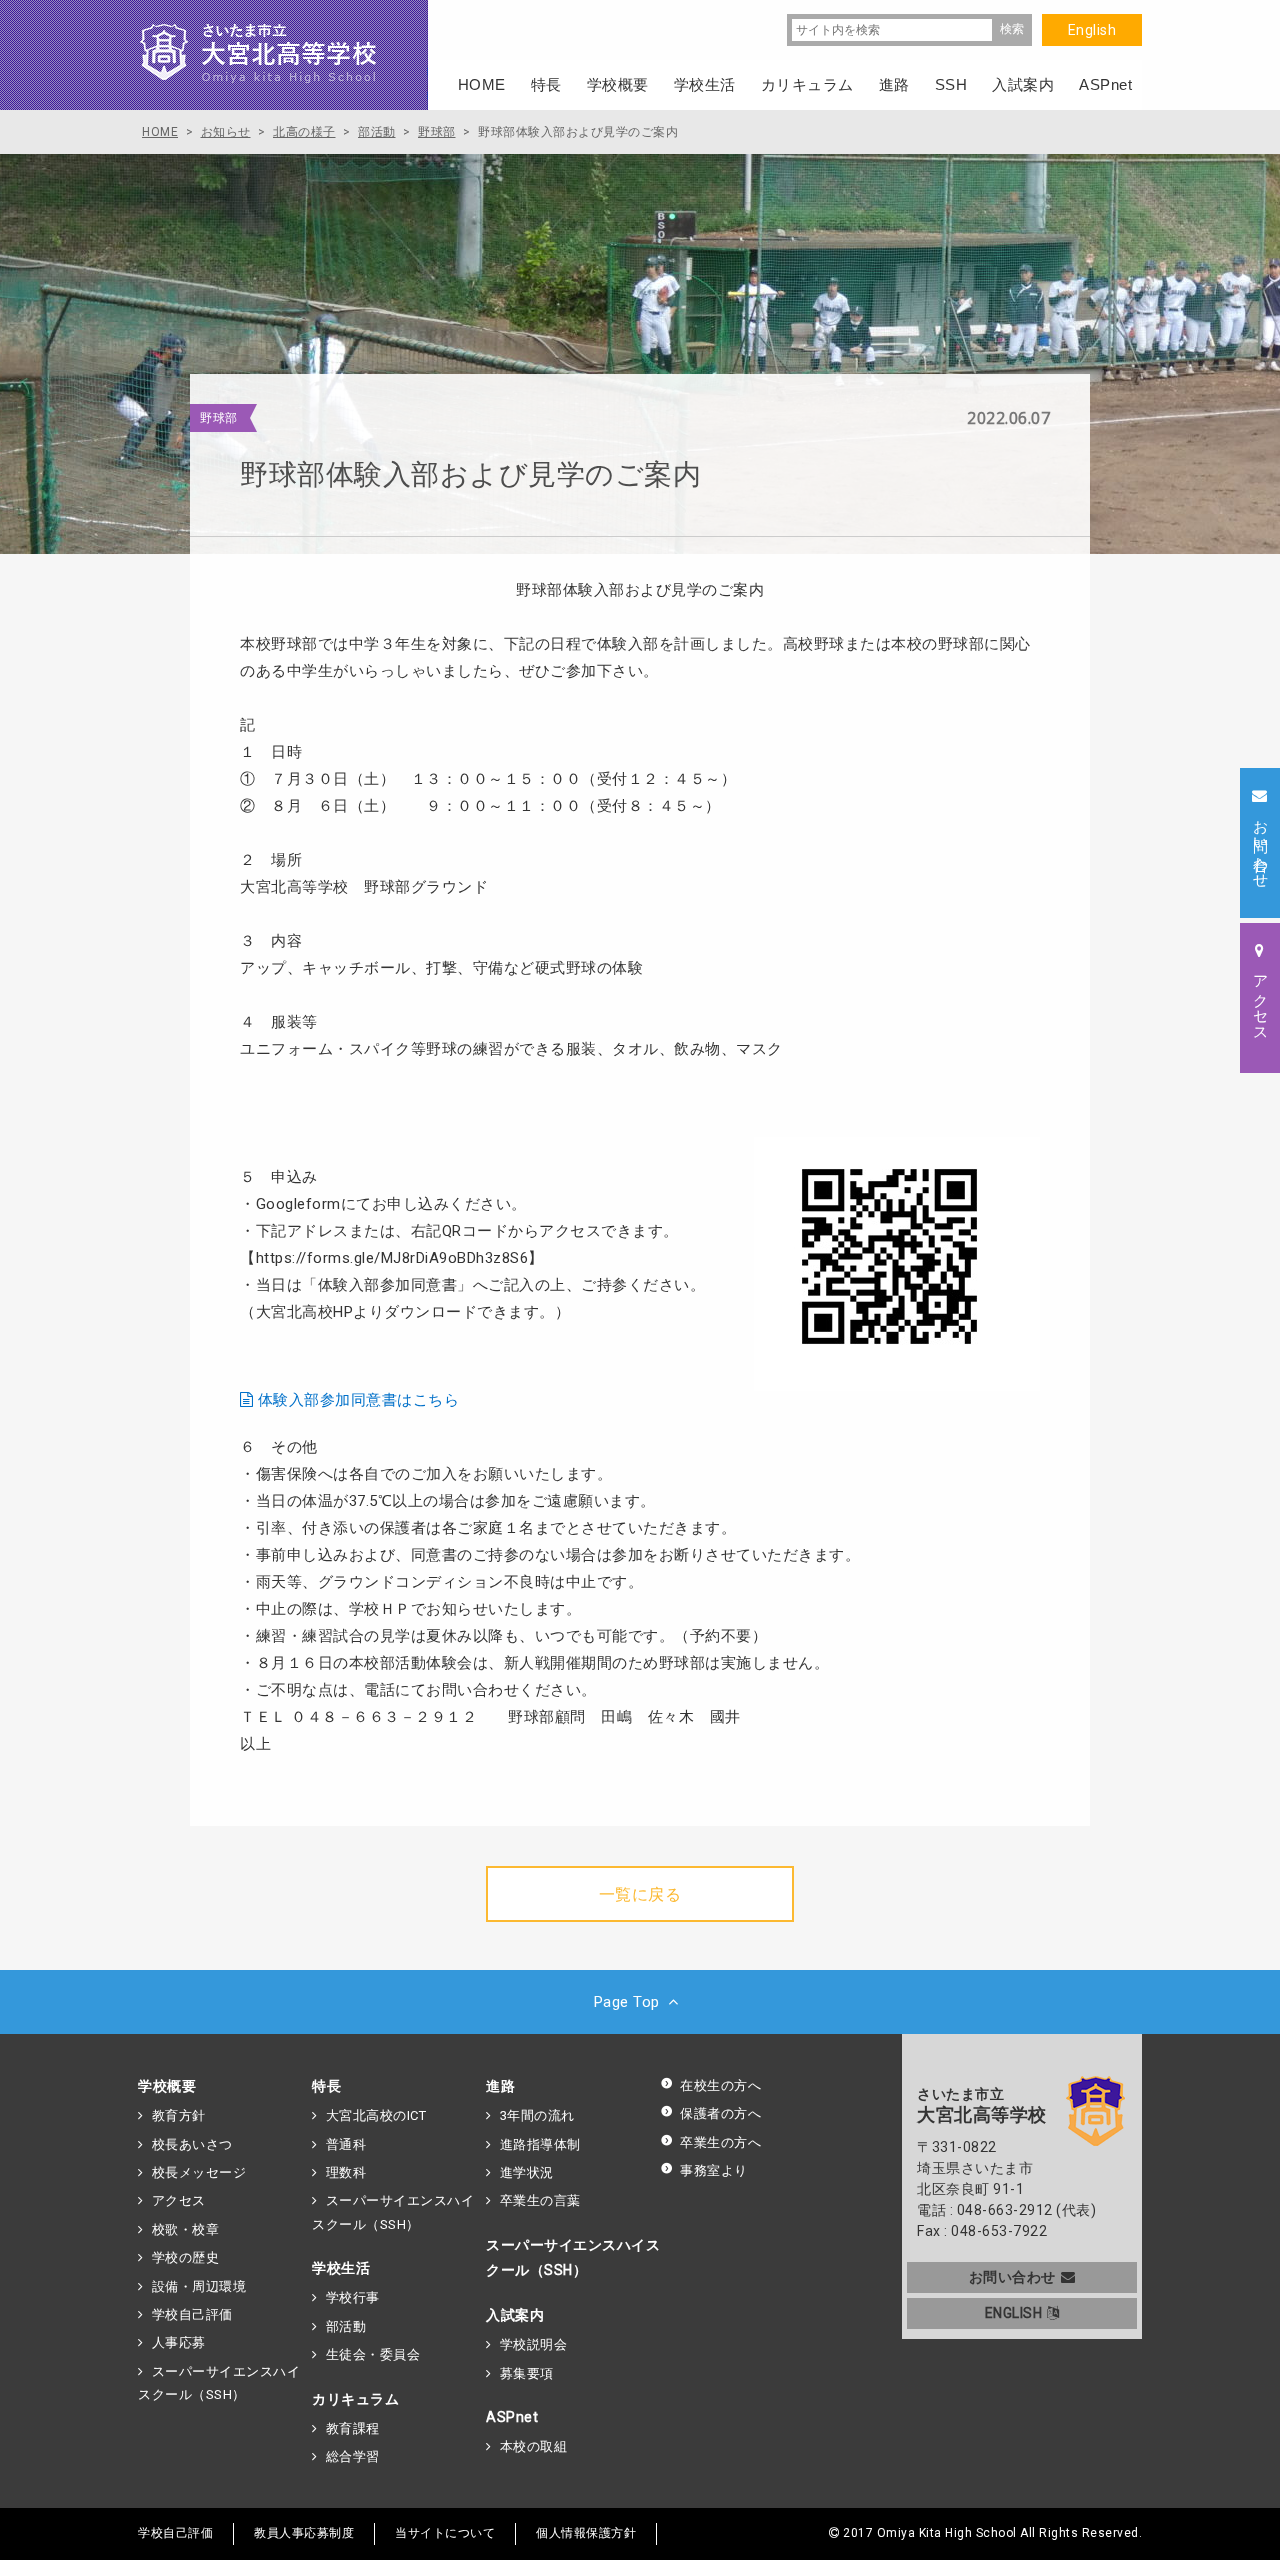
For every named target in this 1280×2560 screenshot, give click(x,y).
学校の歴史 (185, 2257)
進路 (500, 2086)
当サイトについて (445, 2533)
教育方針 (179, 2115)
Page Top (627, 2002)
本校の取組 (533, 2446)
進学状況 (527, 2172)
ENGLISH (1014, 2313)
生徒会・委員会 (373, 2354)
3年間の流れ (537, 2115)
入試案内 (515, 2315)
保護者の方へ (720, 2113)
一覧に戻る (640, 1894)
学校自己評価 (192, 2314)
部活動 (346, 2326)
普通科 (346, 2144)
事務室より (714, 2170)
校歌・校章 (185, 2229)
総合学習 (353, 2456)
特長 (326, 2086)
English (1092, 30)
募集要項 (527, 2373)
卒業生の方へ (720, 2142)
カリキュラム (355, 2399)
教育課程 (353, 2428)
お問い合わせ (1012, 2277)
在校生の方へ (720, 2085)
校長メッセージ (199, 2172)
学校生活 (341, 2268)
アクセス (179, 2200)
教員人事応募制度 (304, 2533)
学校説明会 (533, 2344)
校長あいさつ (192, 2144)
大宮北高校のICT (376, 2115)
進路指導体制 (540, 2144)
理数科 (346, 2172)
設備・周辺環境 (199, 2286)
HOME (482, 84)
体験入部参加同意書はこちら (359, 1400)
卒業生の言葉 (540, 2200)
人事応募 (179, 2342)
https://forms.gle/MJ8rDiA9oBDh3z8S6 (392, 1258)
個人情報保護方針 (586, 2533)
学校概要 (167, 2086)
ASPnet (512, 2417)
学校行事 (353, 2297)
